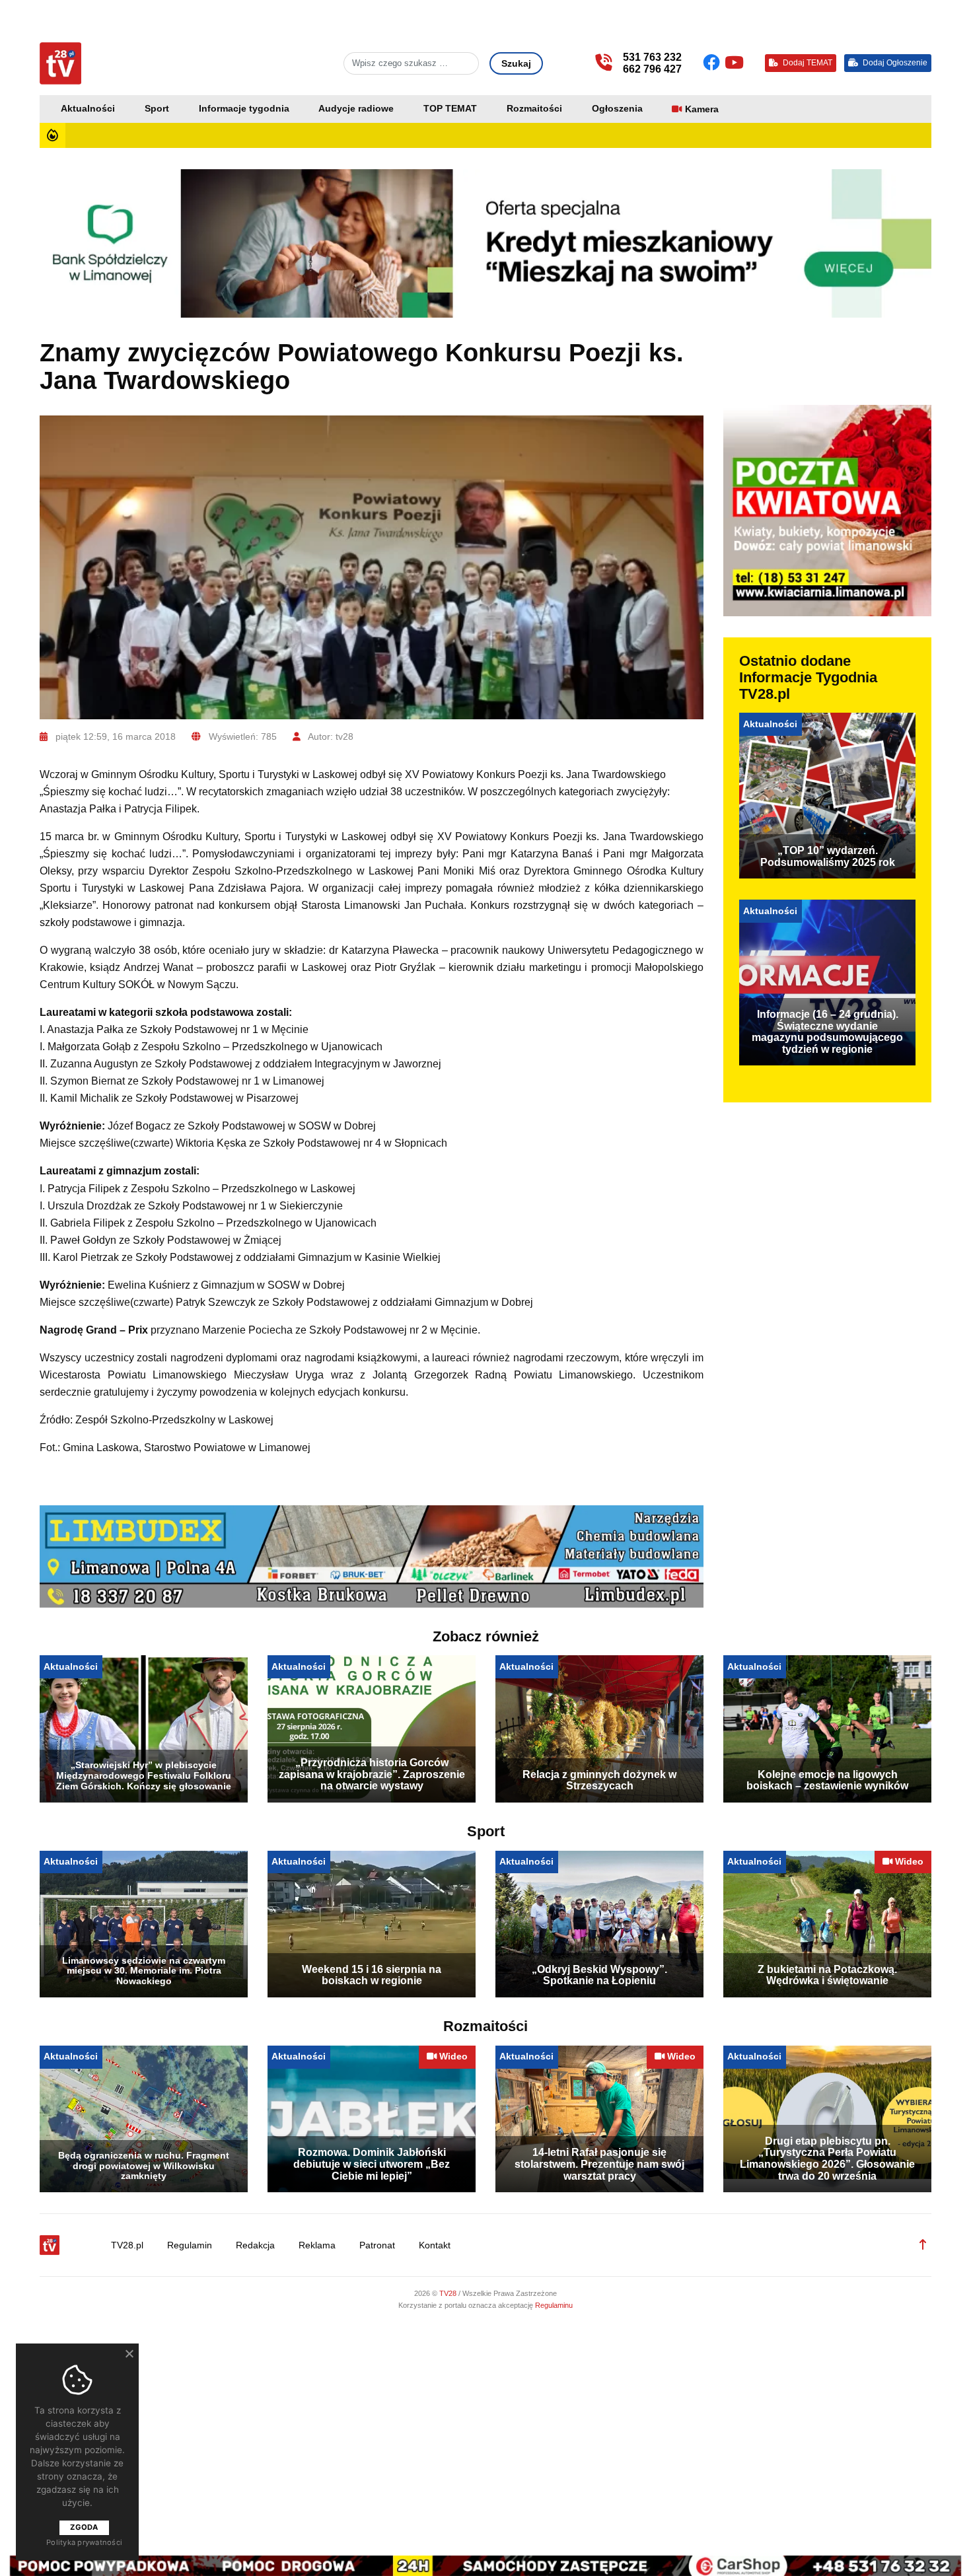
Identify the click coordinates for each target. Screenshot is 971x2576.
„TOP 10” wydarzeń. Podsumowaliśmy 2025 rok (828, 856)
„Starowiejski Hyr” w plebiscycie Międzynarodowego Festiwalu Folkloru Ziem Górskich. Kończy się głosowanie (144, 1775)
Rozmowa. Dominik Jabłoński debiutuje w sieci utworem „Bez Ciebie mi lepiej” (372, 2164)
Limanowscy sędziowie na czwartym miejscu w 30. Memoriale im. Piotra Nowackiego (144, 1971)
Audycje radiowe (356, 109)
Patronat (377, 2245)
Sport (157, 109)
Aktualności (88, 109)
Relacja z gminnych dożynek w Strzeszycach (599, 1780)
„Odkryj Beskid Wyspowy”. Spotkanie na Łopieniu (599, 1975)
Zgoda (84, 2527)
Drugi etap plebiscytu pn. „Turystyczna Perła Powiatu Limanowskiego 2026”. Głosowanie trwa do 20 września (827, 2159)
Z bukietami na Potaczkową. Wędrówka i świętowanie (827, 1975)
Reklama (317, 2245)
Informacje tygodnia (244, 109)
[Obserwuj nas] (714, 63)
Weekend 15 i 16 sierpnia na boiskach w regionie (372, 1975)
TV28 (449, 2293)
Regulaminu (554, 2305)
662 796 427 (652, 69)
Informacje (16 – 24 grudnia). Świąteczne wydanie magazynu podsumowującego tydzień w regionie (827, 1032)
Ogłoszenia (617, 109)
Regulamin (190, 2245)
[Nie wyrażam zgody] (129, 2353)
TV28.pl (127, 2245)
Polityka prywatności (84, 2542)
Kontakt (435, 2245)
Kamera (702, 109)
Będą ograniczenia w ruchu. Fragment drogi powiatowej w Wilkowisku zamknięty (144, 2166)
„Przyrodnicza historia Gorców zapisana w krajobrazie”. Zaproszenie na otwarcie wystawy (372, 1774)
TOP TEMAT (450, 109)
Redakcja (255, 2245)
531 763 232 (652, 57)
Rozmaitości (534, 109)
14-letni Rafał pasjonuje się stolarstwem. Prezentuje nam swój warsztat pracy (599, 2164)
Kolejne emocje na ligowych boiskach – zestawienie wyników (827, 1780)
